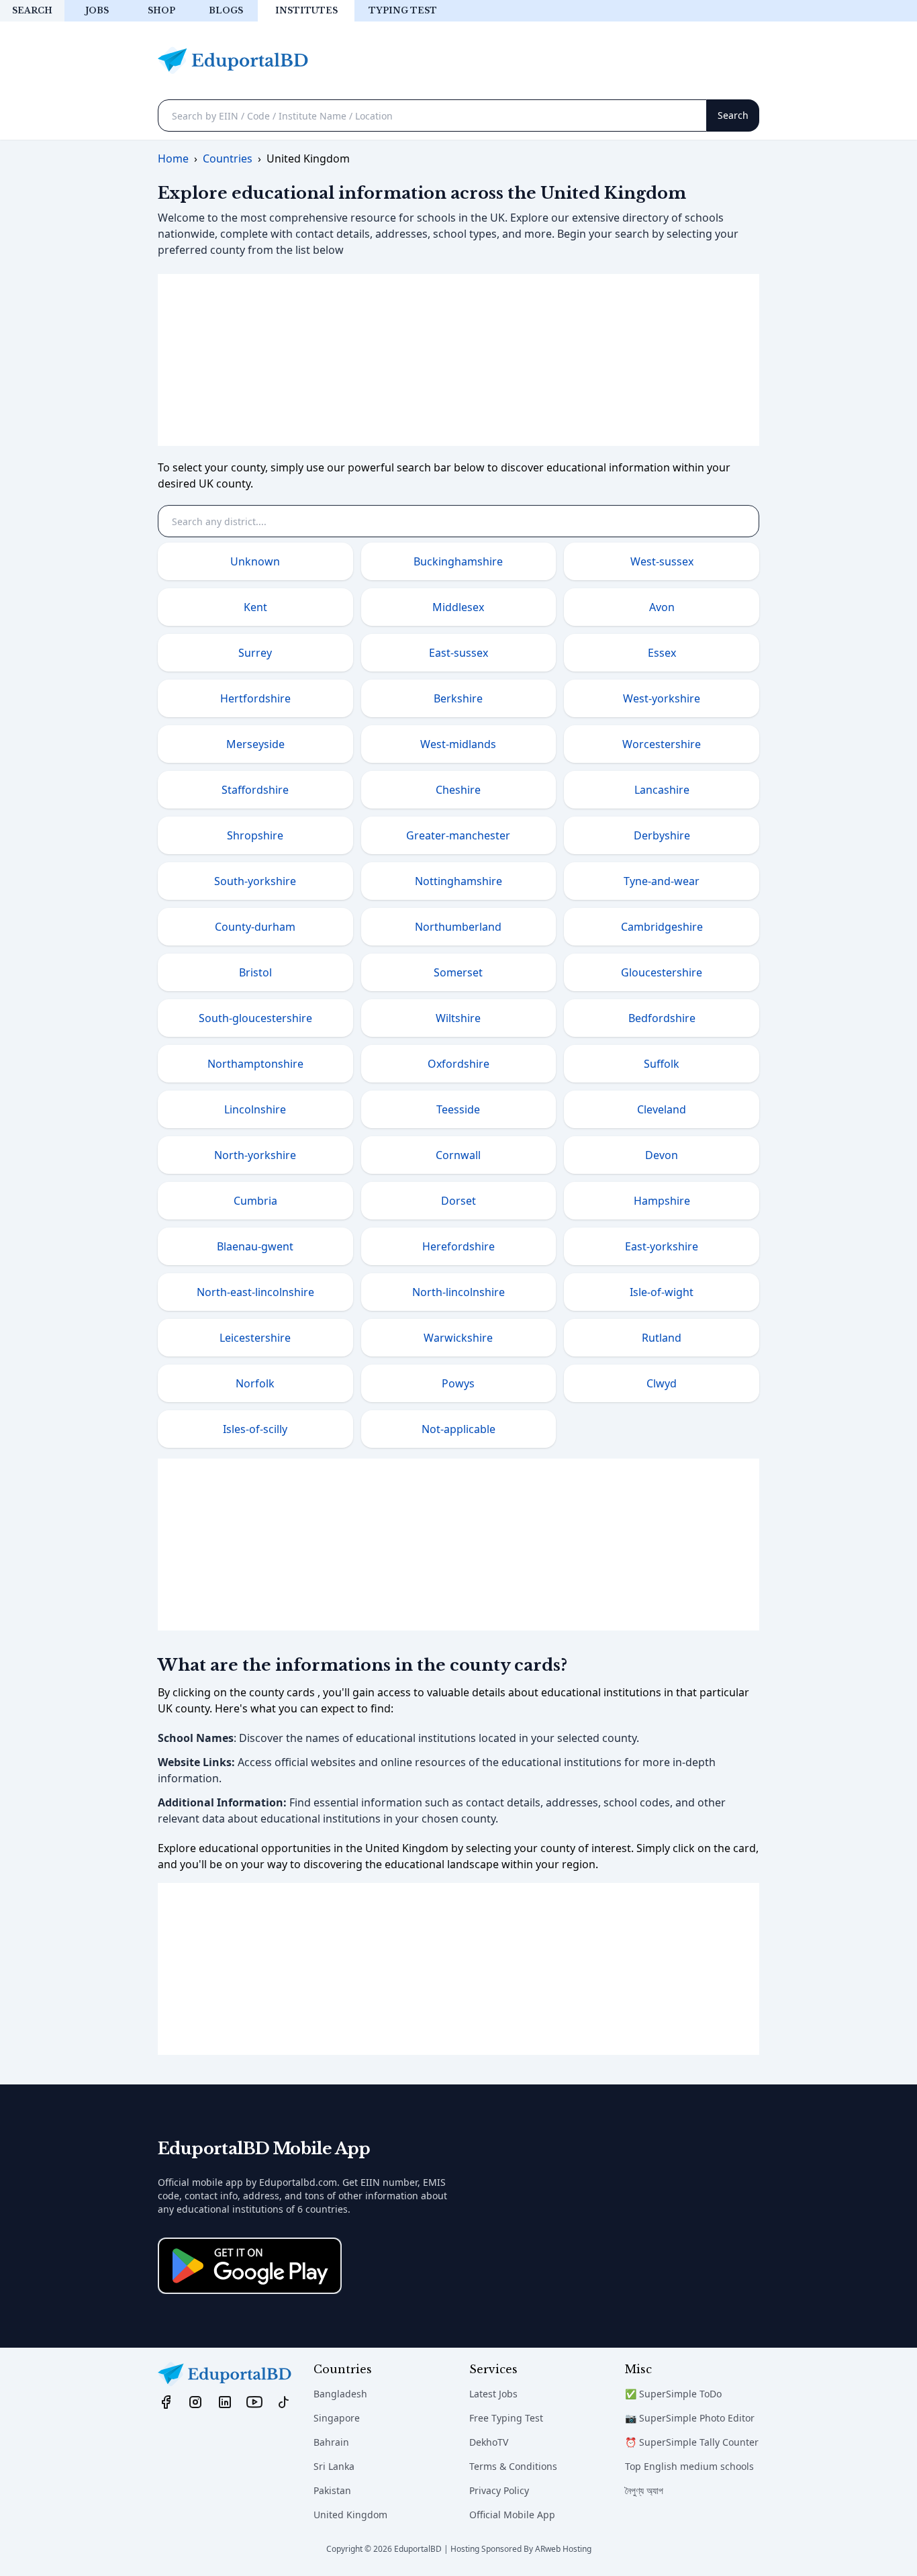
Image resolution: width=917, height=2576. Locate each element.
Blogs (226, 10)
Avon (662, 607)
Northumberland (458, 927)
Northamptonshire (255, 1064)
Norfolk (255, 1383)
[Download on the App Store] (250, 2266)
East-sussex (458, 653)
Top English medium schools (689, 2466)
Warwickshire (458, 1338)
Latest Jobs (493, 2394)
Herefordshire (458, 1246)
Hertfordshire (255, 698)
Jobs (97, 10)
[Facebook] (166, 2401)
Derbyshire (662, 835)
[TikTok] (284, 2401)
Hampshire (662, 1201)
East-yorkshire (662, 1246)
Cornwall (458, 1155)
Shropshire (255, 835)
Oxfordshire (458, 1064)
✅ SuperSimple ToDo (673, 2394)
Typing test (403, 10)
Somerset (458, 972)
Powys (458, 1383)
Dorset (458, 1201)
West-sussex (662, 561)
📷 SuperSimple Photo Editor (690, 2418)
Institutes (306, 10)
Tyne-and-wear (662, 881)
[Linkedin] (225, 2401)
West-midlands (458, 744)
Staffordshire (255, 790)
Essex (662, 653)
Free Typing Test (506, 2418)
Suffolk (662, 1064)
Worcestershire (662, 744)
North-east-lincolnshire (255, 1292)
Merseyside (255, 744)
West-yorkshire (662, 698)
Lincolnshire (255, 1109)
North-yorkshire (255, 1155)
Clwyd (662, 1383)
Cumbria (255, 1201)
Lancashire (662, 790)
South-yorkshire (255, 881)
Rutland (662, 1338)
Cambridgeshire (662, 927)
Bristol (255, 972)
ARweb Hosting (563, 2549)
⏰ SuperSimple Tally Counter (692, 2442)
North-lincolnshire (458, 1292)
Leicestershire (255, 1338)
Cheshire (458, 790)
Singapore (337, 2418)
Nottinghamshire (458, 881)
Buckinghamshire (458, 561)
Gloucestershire (662, 972)
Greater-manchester (458, 835)
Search (32, 10)
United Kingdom (350, 2515)
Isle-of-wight (662, 1292)
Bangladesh (340, 2394)
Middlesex (458, 607)
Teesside (458, 1109)
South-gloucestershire (255, 1018)
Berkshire (458, 698)
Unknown (255, 561)
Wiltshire (458, 1018)
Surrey (255, 653)
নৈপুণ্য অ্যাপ (644, 2490)
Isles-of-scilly (255, 1429)
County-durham (255, 927)
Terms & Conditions (513, 2466)
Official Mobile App (512, 2515)
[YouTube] (254, 2401)
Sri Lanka (334, 2466)
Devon (662, 1155)
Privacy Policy (499, 2490)
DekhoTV (489, 2442)
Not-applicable (458, 1429)
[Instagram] (195, 2401)
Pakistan (332, 2490)
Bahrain (331, 2442)
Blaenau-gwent (255, 1246)
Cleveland (662, 1109)
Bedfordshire (662, 1018)
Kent (255, 607)
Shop (161, 10)
